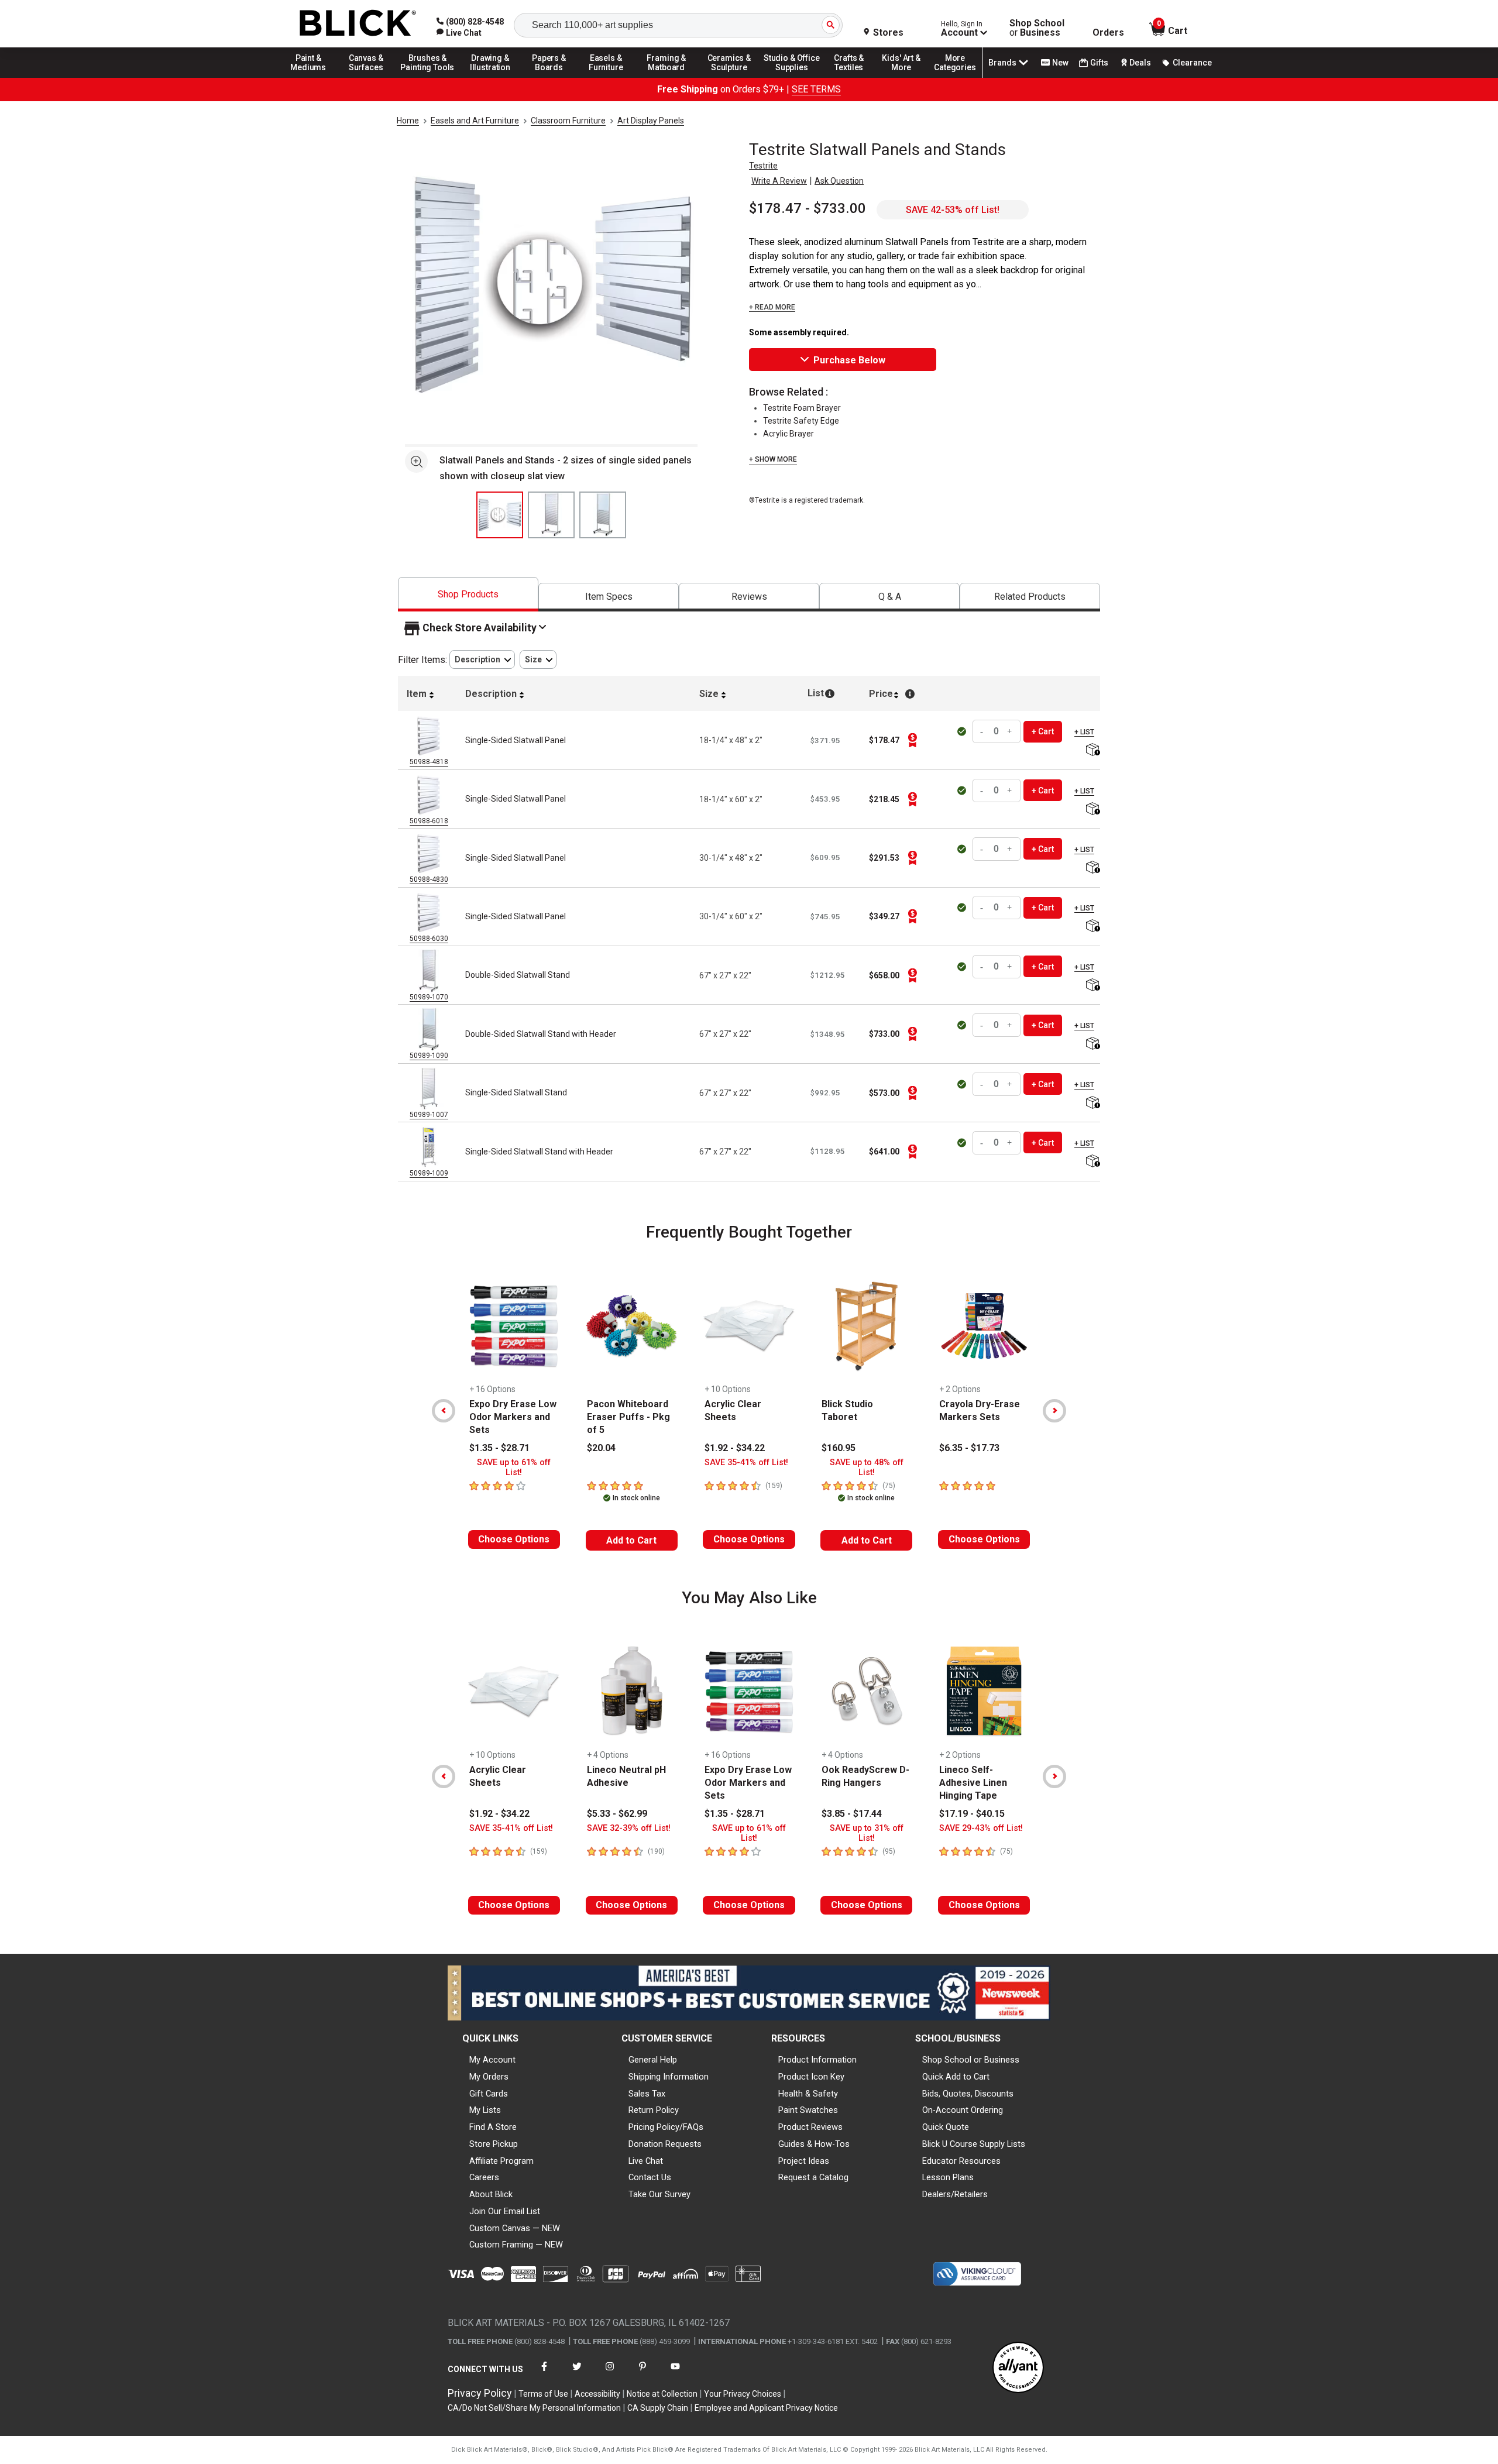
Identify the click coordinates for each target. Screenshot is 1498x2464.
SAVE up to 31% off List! (867, 1833)
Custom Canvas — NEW (515, 2228)
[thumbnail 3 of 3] (603, 515)
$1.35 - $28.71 (499, 1448)
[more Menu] (955, 77)
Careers (484, 2177)
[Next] (1054, 1411)
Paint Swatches (808, 2110)
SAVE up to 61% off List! (514, 1468)
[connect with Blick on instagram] (610, 2374)
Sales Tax (647, 2094)
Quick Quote (946, 2127)
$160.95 (839, 1448)
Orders (1108, 33)
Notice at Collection (662, 2394)
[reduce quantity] (983, 732)
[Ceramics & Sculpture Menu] (729, 77)
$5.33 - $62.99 (617, 1814)
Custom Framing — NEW (516, 2245)
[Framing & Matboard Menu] (666, 77)
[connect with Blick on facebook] (544, 2374)
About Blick (491, 2194)
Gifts (1099, 63)
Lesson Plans (948, 2177)
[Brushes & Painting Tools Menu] (428, 77)
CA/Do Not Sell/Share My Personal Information (534, 2408)
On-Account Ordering (963, 2110)
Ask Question (839, 181)
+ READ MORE (772, 307)
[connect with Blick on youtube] (675, 2374)
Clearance (1192, 63)
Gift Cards (489, 2094)
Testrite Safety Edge (801, 421)
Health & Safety (808, 2094)
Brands (1002, 63)
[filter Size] (538, 660)
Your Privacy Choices (743, 2394)
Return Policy (654, 2110)
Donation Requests (665, 2144)
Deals (1140, 63)
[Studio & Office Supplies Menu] (792, 77)
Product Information (817, 2060)
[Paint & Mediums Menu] (312, 77)
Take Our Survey (659, 2194)
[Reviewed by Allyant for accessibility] (1018, 2368)
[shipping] (1092, 750)
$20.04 (601, 1448)
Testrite (763, 166)
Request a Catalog (813, 2177)
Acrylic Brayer (788, 434)
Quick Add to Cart (956, 2077)
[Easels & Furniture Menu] (608, 77)
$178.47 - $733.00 (808, 208)
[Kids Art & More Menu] (906, 77)
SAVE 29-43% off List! (981, 1828)
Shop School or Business (971, 2060)
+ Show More (773, 459)
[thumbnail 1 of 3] (500, 515)
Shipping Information (669, 2077)
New (1060, 63)
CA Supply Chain (658, 2408)
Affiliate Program (501, 2161)
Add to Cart (631, 1540)
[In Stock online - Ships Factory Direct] (963, 731)
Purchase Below (849, 360)
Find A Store (493, 2127)
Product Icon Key (811, 2077)
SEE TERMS (816, 89)
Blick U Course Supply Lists (974, 2144)
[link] (459, 33)
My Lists (485, 2110)
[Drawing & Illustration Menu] (490, 77)
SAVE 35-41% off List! (746, 1463)
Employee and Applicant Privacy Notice (766, 2408)
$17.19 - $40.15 (972, 1814)
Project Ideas (804, 2161)
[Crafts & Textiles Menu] (854, 77)
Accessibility (597, 2394)
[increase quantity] (1010, 732)
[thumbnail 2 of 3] (551, 515)
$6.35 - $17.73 (969, 1448)
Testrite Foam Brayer (802, 408)
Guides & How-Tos (814, 2144)
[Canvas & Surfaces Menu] (367, 77)
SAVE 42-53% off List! (953, 210)
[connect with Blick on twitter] (577, 2374)
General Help (653, 2060)
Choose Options (514, 1539)
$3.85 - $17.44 (852, 1814)
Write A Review (779, 181)
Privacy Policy (480, 2393)
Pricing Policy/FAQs (666, 2127)
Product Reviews (810, 2127)
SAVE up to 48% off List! (867, 1468)
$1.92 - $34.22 (735, 1448)
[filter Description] (482, 660)
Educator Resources (961, 2161)
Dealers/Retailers (955, 2194)
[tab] (468, 594)
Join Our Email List (505, 2211)
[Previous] (444, 1411)
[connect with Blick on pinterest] (643, 2374)
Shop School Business (1037, 28)
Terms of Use (543, 2394)
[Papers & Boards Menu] (553, 77)
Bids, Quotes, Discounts (968, 2094)
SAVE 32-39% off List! (629, 1828)
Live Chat (646, 2161)
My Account (492, 2060)
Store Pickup (494, 2144)
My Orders (489, 2077)
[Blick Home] (358, 24)
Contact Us (650, 2177)
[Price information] (912, 740)
